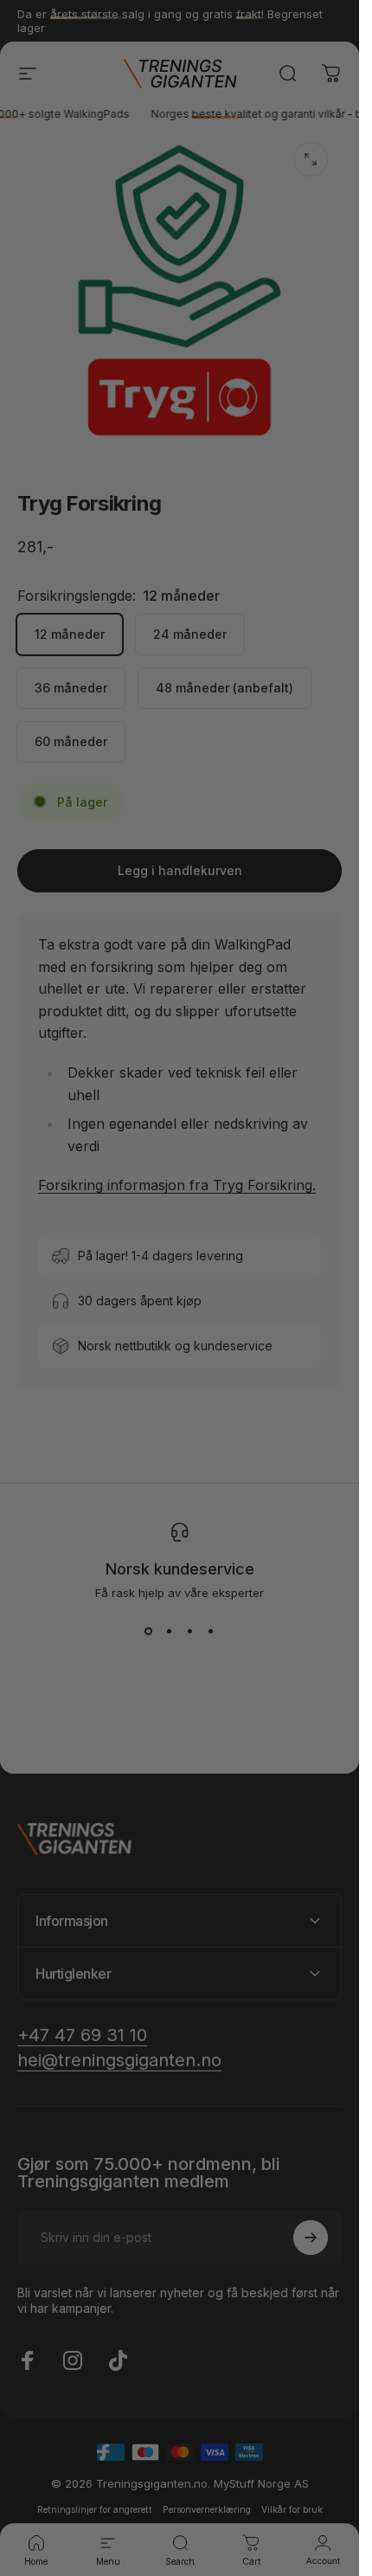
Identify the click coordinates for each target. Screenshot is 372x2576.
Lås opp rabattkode (179, 1503)
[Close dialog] (353, 1007)
